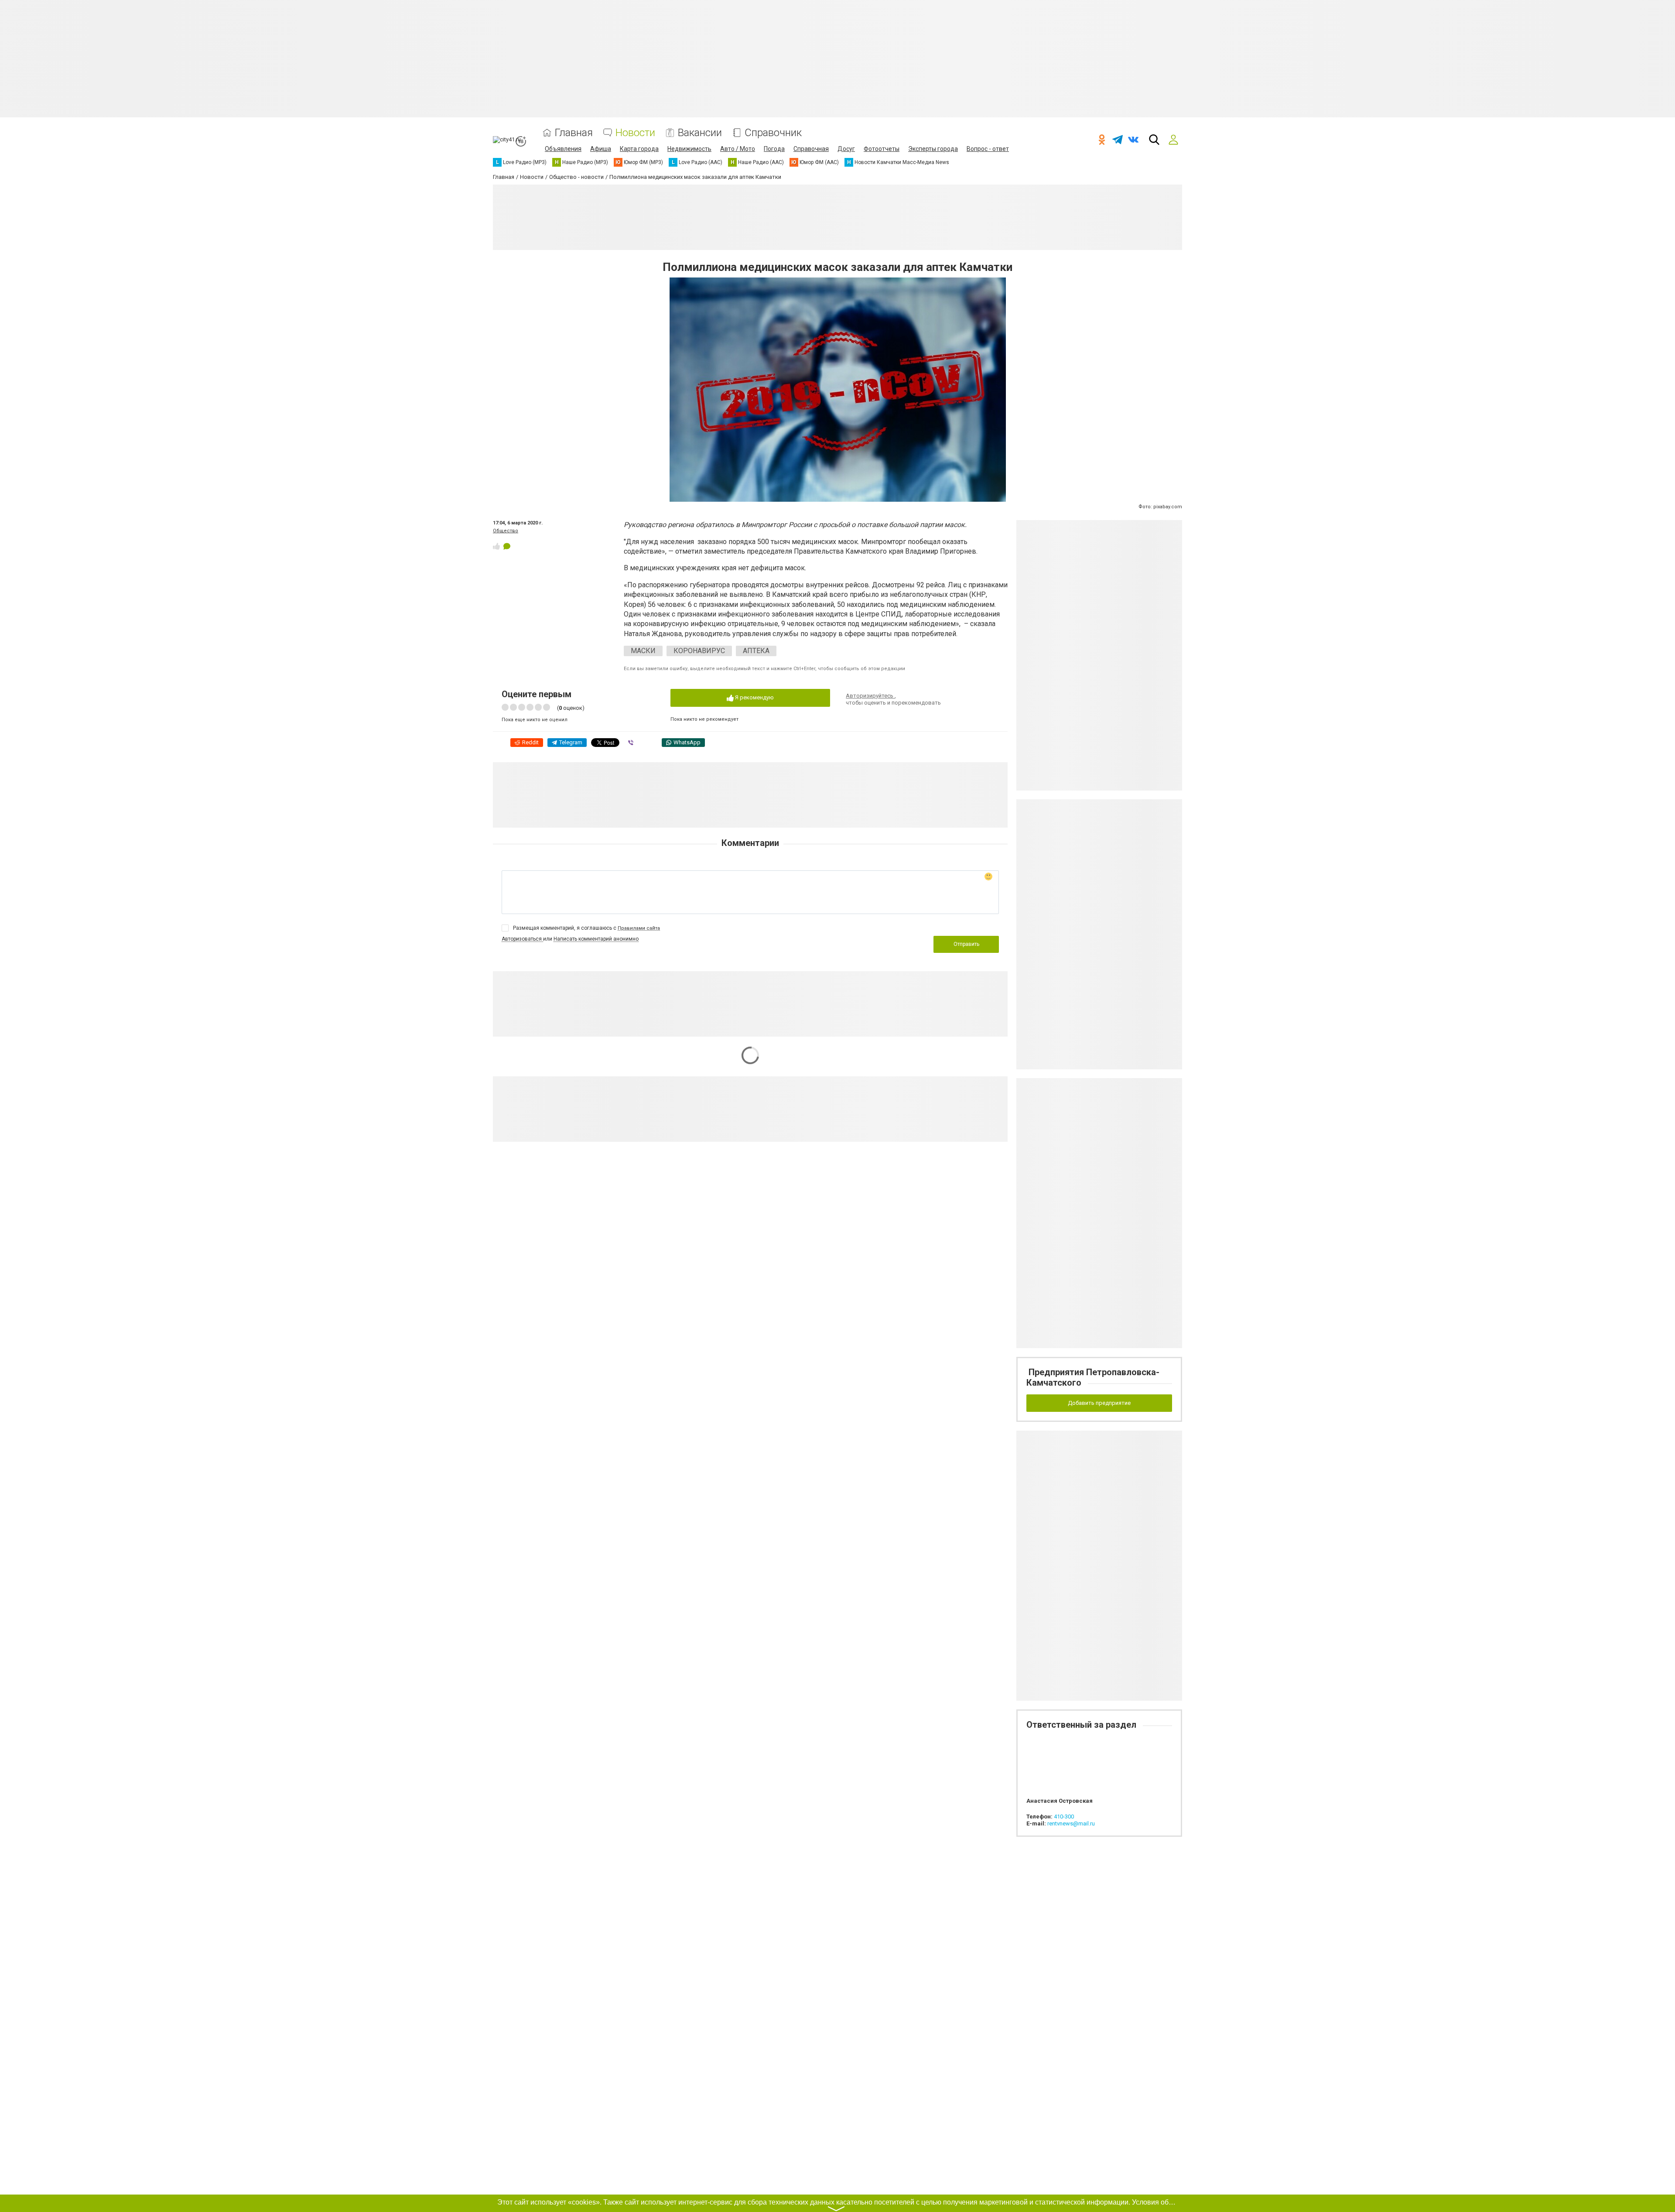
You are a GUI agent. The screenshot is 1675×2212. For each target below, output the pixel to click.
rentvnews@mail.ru (1071, 1823)
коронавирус (699, 651)
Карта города (639, 149)
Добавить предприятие (1099, 1403)
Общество (506, 531)
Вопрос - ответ (988, 149)
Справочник (773, 133)
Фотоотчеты (882, 149)
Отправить (966, 944)
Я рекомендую (754, 697)
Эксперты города (933, 149)
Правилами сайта (639, 928)
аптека (756, 651)
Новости (635, 133)
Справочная (811, 149)
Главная (574, 133)
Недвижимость (689, 149)
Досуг (846, 149)
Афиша (601, 149)
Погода (774, 149)
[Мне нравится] (496, 546)
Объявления (563, 149)
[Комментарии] (507, 546)
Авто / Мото (738, 149)
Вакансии (700, 133)
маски (643, 651)
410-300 (1064, 1817)
